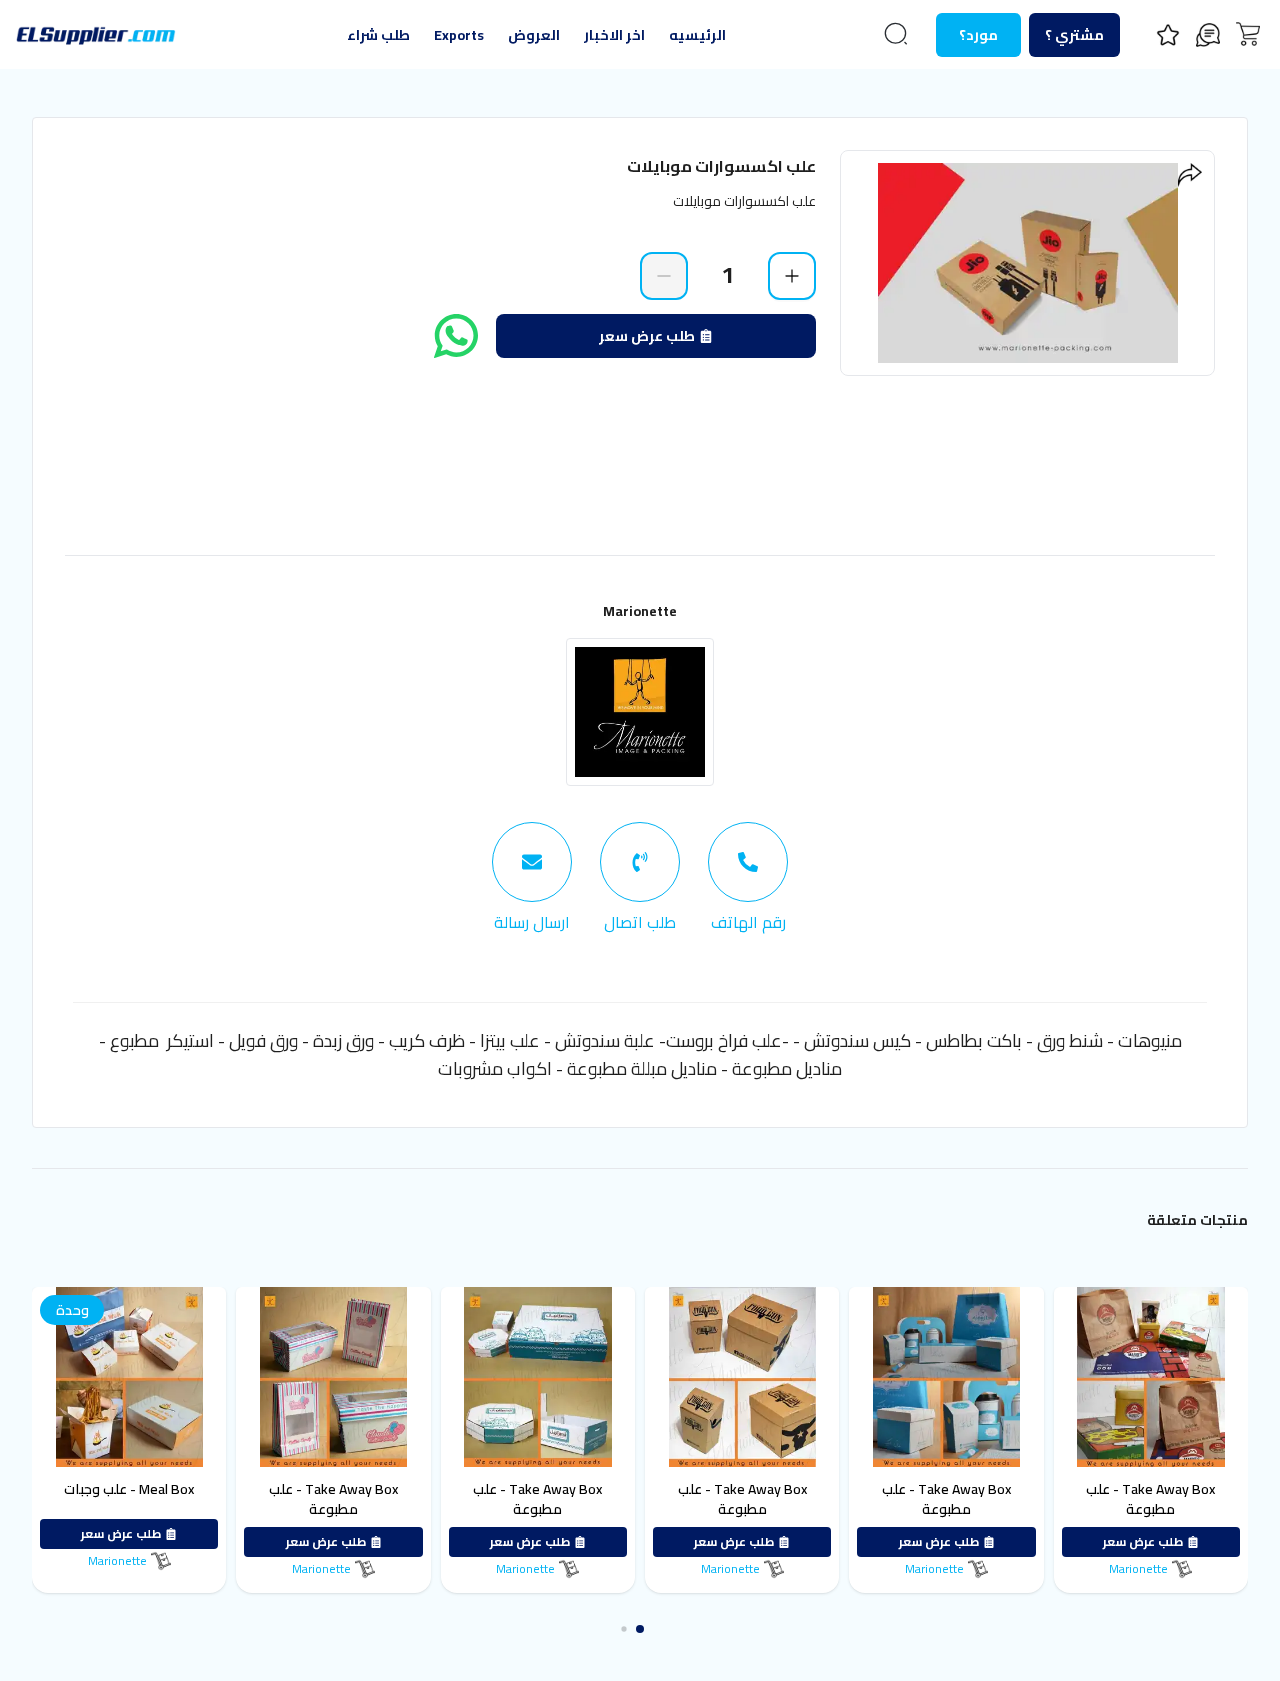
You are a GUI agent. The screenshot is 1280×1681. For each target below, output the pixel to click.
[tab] (748, 878)
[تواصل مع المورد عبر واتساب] (456, 336)
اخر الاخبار (614, 35)
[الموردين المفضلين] (1168, 35)
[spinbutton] (728, 275)
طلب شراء (378, 35)
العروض (534, 35)
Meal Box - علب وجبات (133, 1489)
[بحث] (896, 34)
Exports (459, 35)
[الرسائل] (1208, 35)
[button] (649, 1629)
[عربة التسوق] (1248, 34)
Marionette (640, 611)
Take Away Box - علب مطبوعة (1154, 1499)
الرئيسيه (697, 35)
